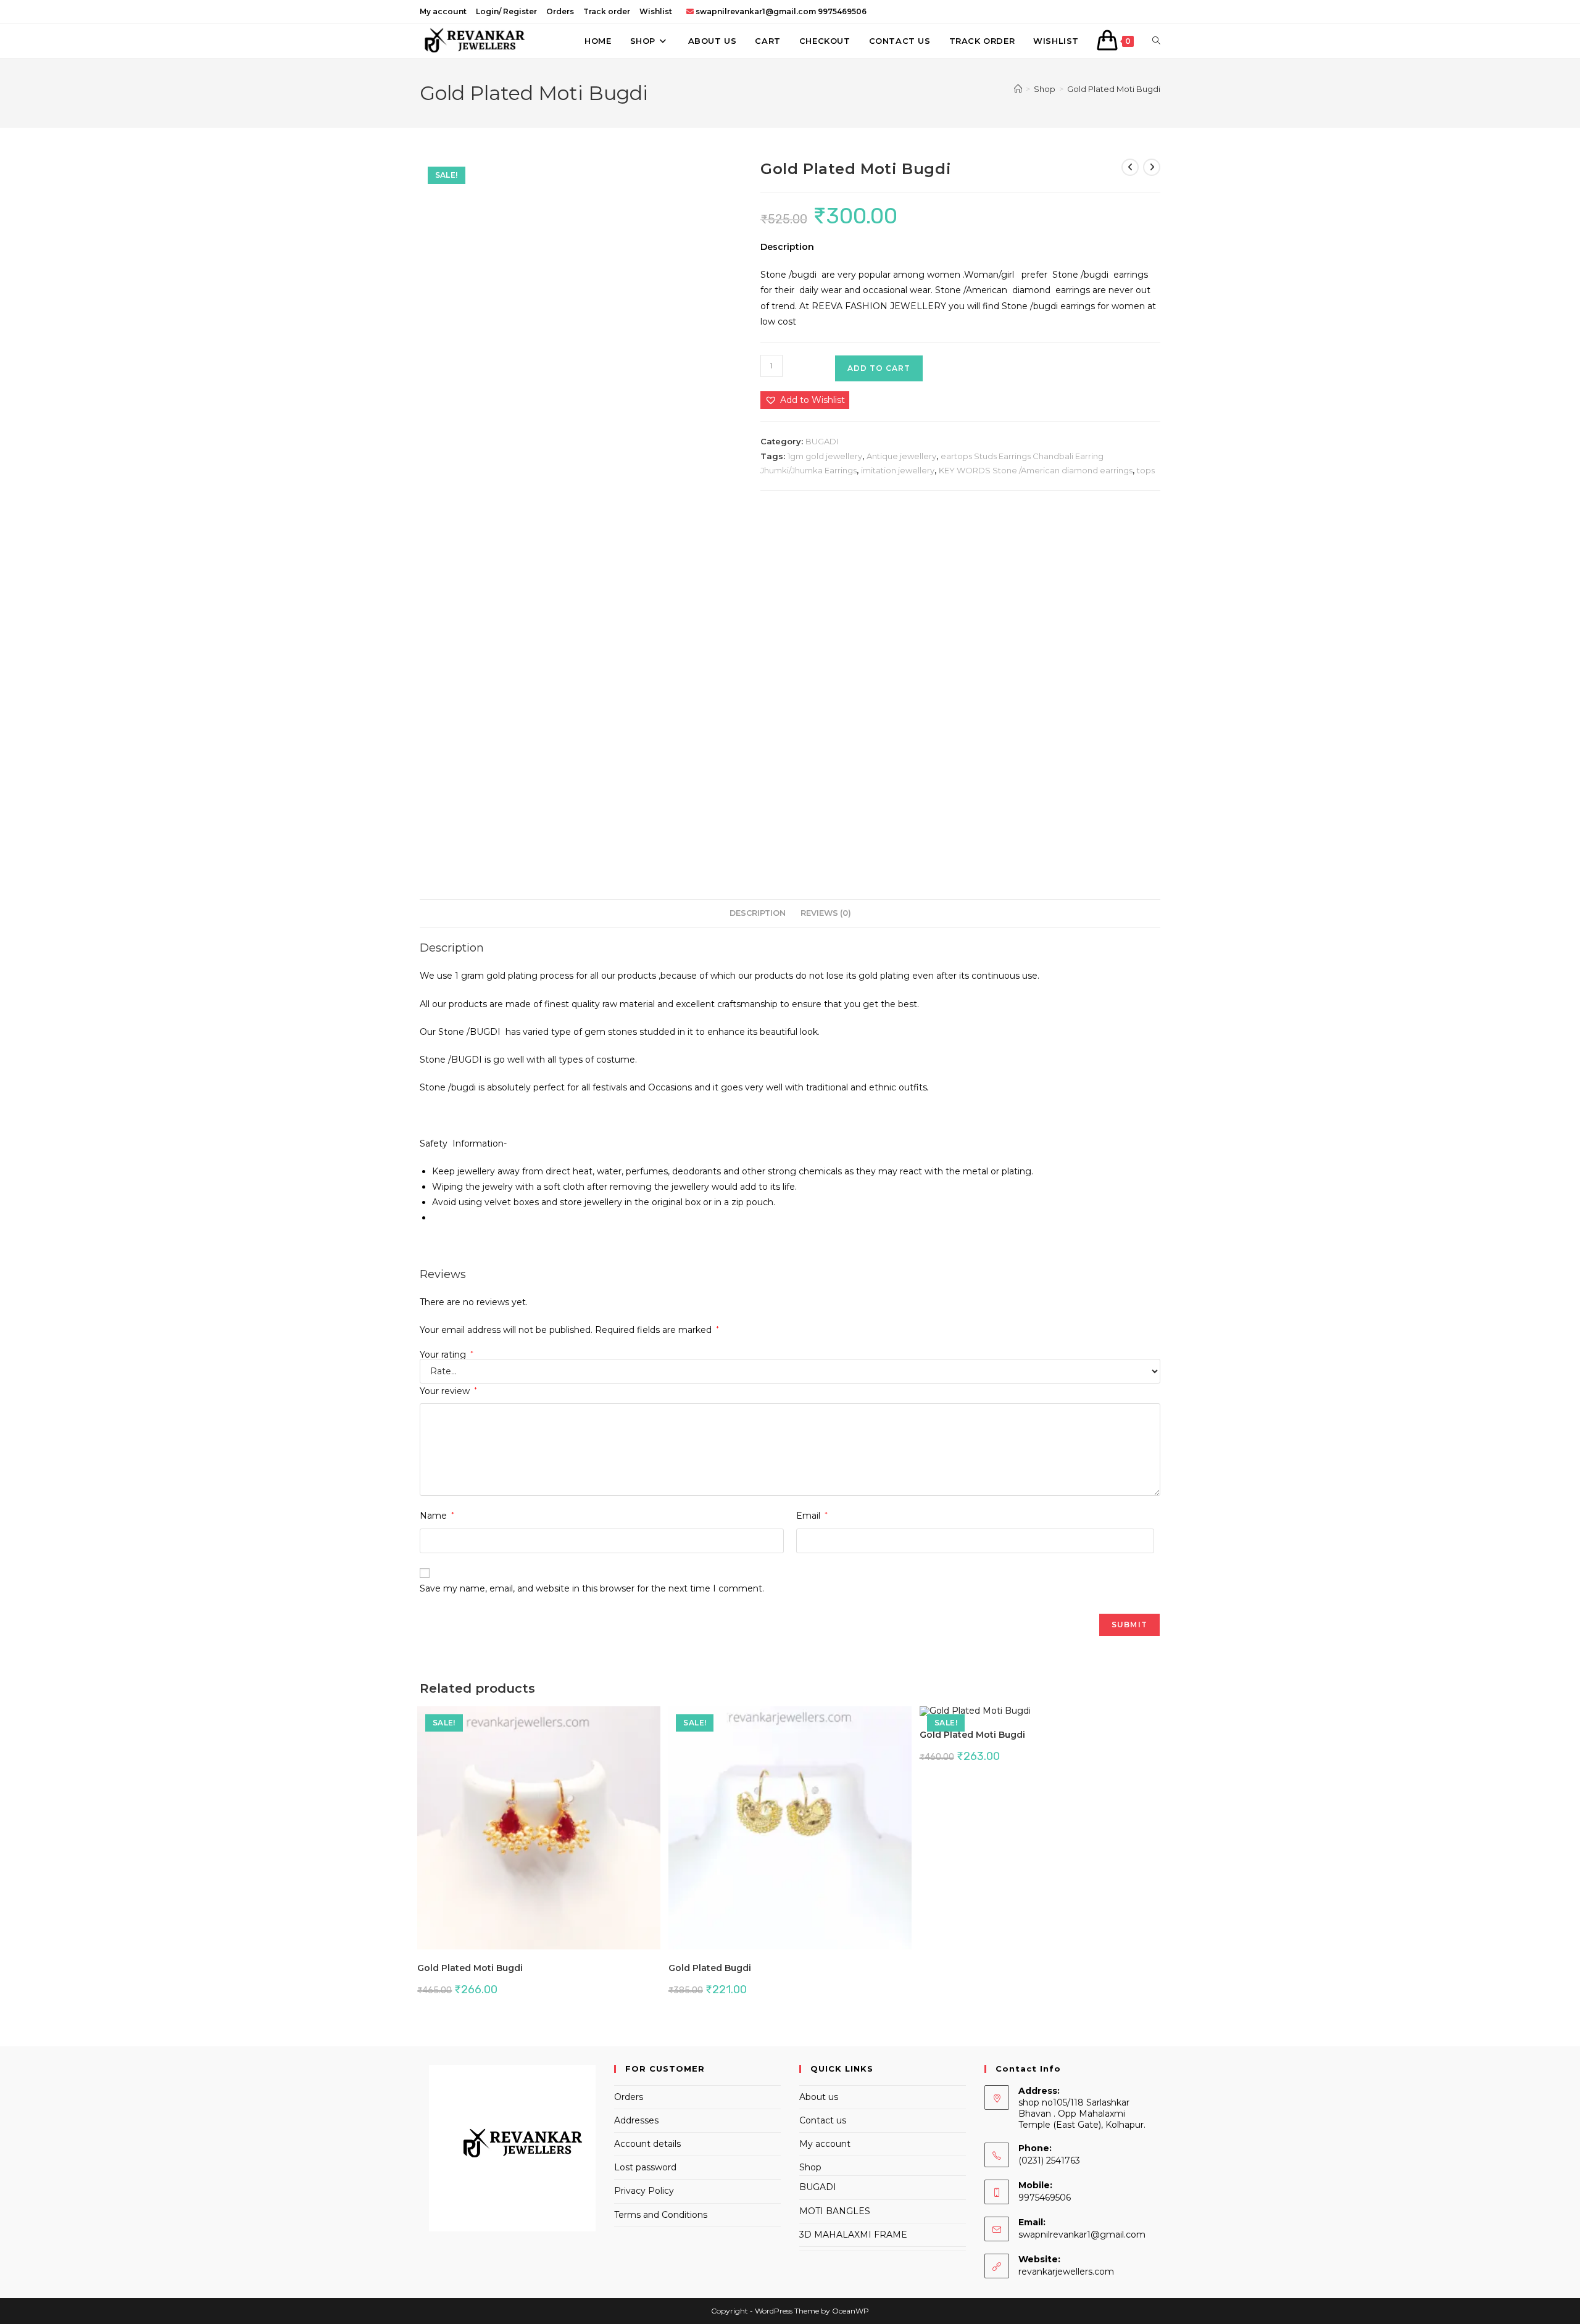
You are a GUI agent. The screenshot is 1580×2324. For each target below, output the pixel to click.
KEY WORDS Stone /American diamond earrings (1036, 470)
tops (1146, 470)
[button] (805, 400)
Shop (810, 2167)
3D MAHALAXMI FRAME (853, 2235)
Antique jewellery (901, 456)
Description (758, 913)
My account (443, 11)
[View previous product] (1130, 167)
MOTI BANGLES (835, 2211)
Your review (448, 1391)
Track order (607, 11)
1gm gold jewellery (825, 456)
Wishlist (656, 11)
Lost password (645, 2167)
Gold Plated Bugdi (710, 1968)
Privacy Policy (644, 2191)
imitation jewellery (898, 470)
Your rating (447, 1355)
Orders (560, 11)
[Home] (1018, 89)
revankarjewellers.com (1066, 2272)
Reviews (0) (826, 913)
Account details (647, 2144)
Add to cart (879, 368)
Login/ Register (506, 11)
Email (812, 1516)
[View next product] (1152, 167)
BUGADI (822, 441)
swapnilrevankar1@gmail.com (1082, 2235)
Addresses (636, 2120)
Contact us (823, 2120)
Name (437, 1516)
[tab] (758, 914)
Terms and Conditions (661, 2215)
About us (819, 2097)
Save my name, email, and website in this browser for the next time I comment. (592, 1588)
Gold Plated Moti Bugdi (1114, 89)
